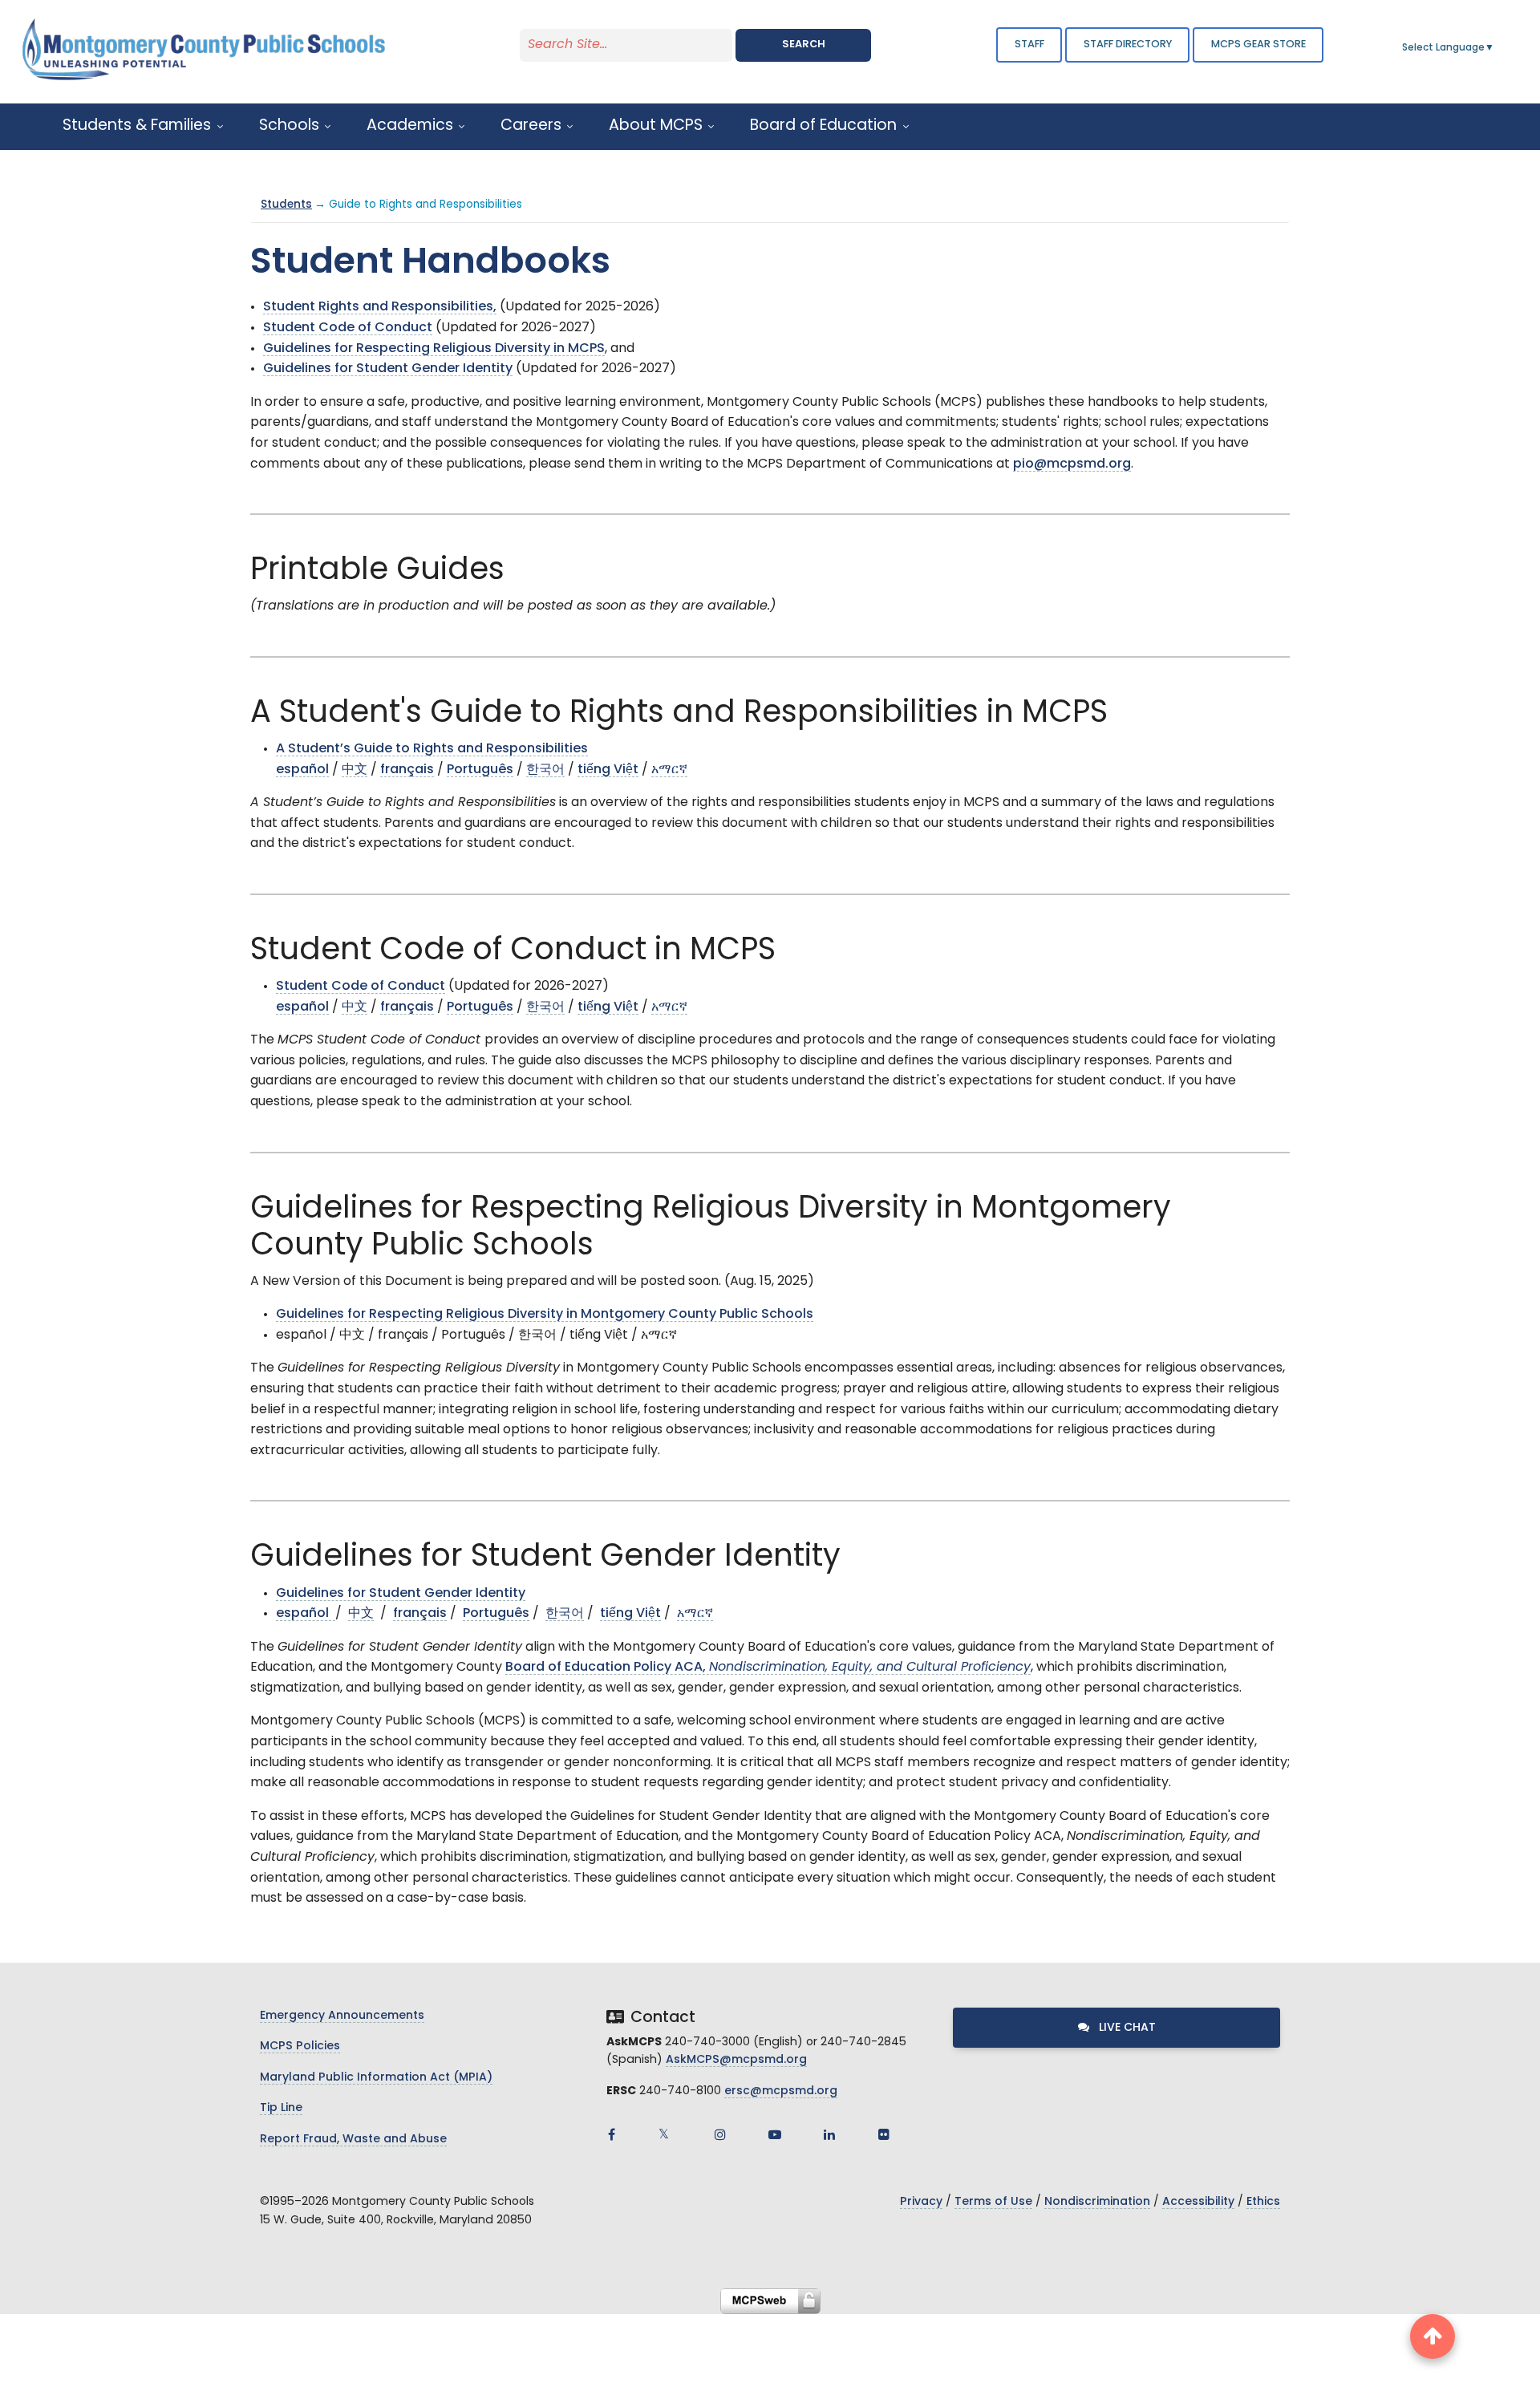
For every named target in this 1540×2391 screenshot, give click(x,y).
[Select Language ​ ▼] (1495, 48)
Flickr (884, 2134)
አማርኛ (669, 770)
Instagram (720, 2134)
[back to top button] (1433, 2336)
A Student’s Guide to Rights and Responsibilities (432, 749)
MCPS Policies (300, 2047)
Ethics (1263, 2202)
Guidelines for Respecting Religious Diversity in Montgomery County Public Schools (545, 1315)
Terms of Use (993, 2202)
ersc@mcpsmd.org (781, 2091)
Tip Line (281, 2108)
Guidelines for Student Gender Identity (388, 369)
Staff (1029, 45)
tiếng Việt (608, 770)
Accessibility (1198, 2202)
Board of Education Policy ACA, (768, 1668)
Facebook (611, 2134)
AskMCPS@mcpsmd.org (736, 2060)
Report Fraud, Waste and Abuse (353, 2140)
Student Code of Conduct (348, 328)
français (407, 770)
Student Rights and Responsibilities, (380, 307)
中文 (355, 770)
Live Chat (1126, 2028)
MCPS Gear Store (1258, 45)
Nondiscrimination (1097, 2202)
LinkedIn (829, 2134)
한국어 (545, 770)
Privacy (921, 2202)
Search (804, 45)
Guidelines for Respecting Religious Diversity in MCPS (434, 349)
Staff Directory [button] (1128, 45)
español (302, 770)
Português (480, 770)
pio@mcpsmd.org (1072, 464)
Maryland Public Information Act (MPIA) (376, 2078)
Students (286, 205)
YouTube (775, 2134)
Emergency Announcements (342, 2016)
